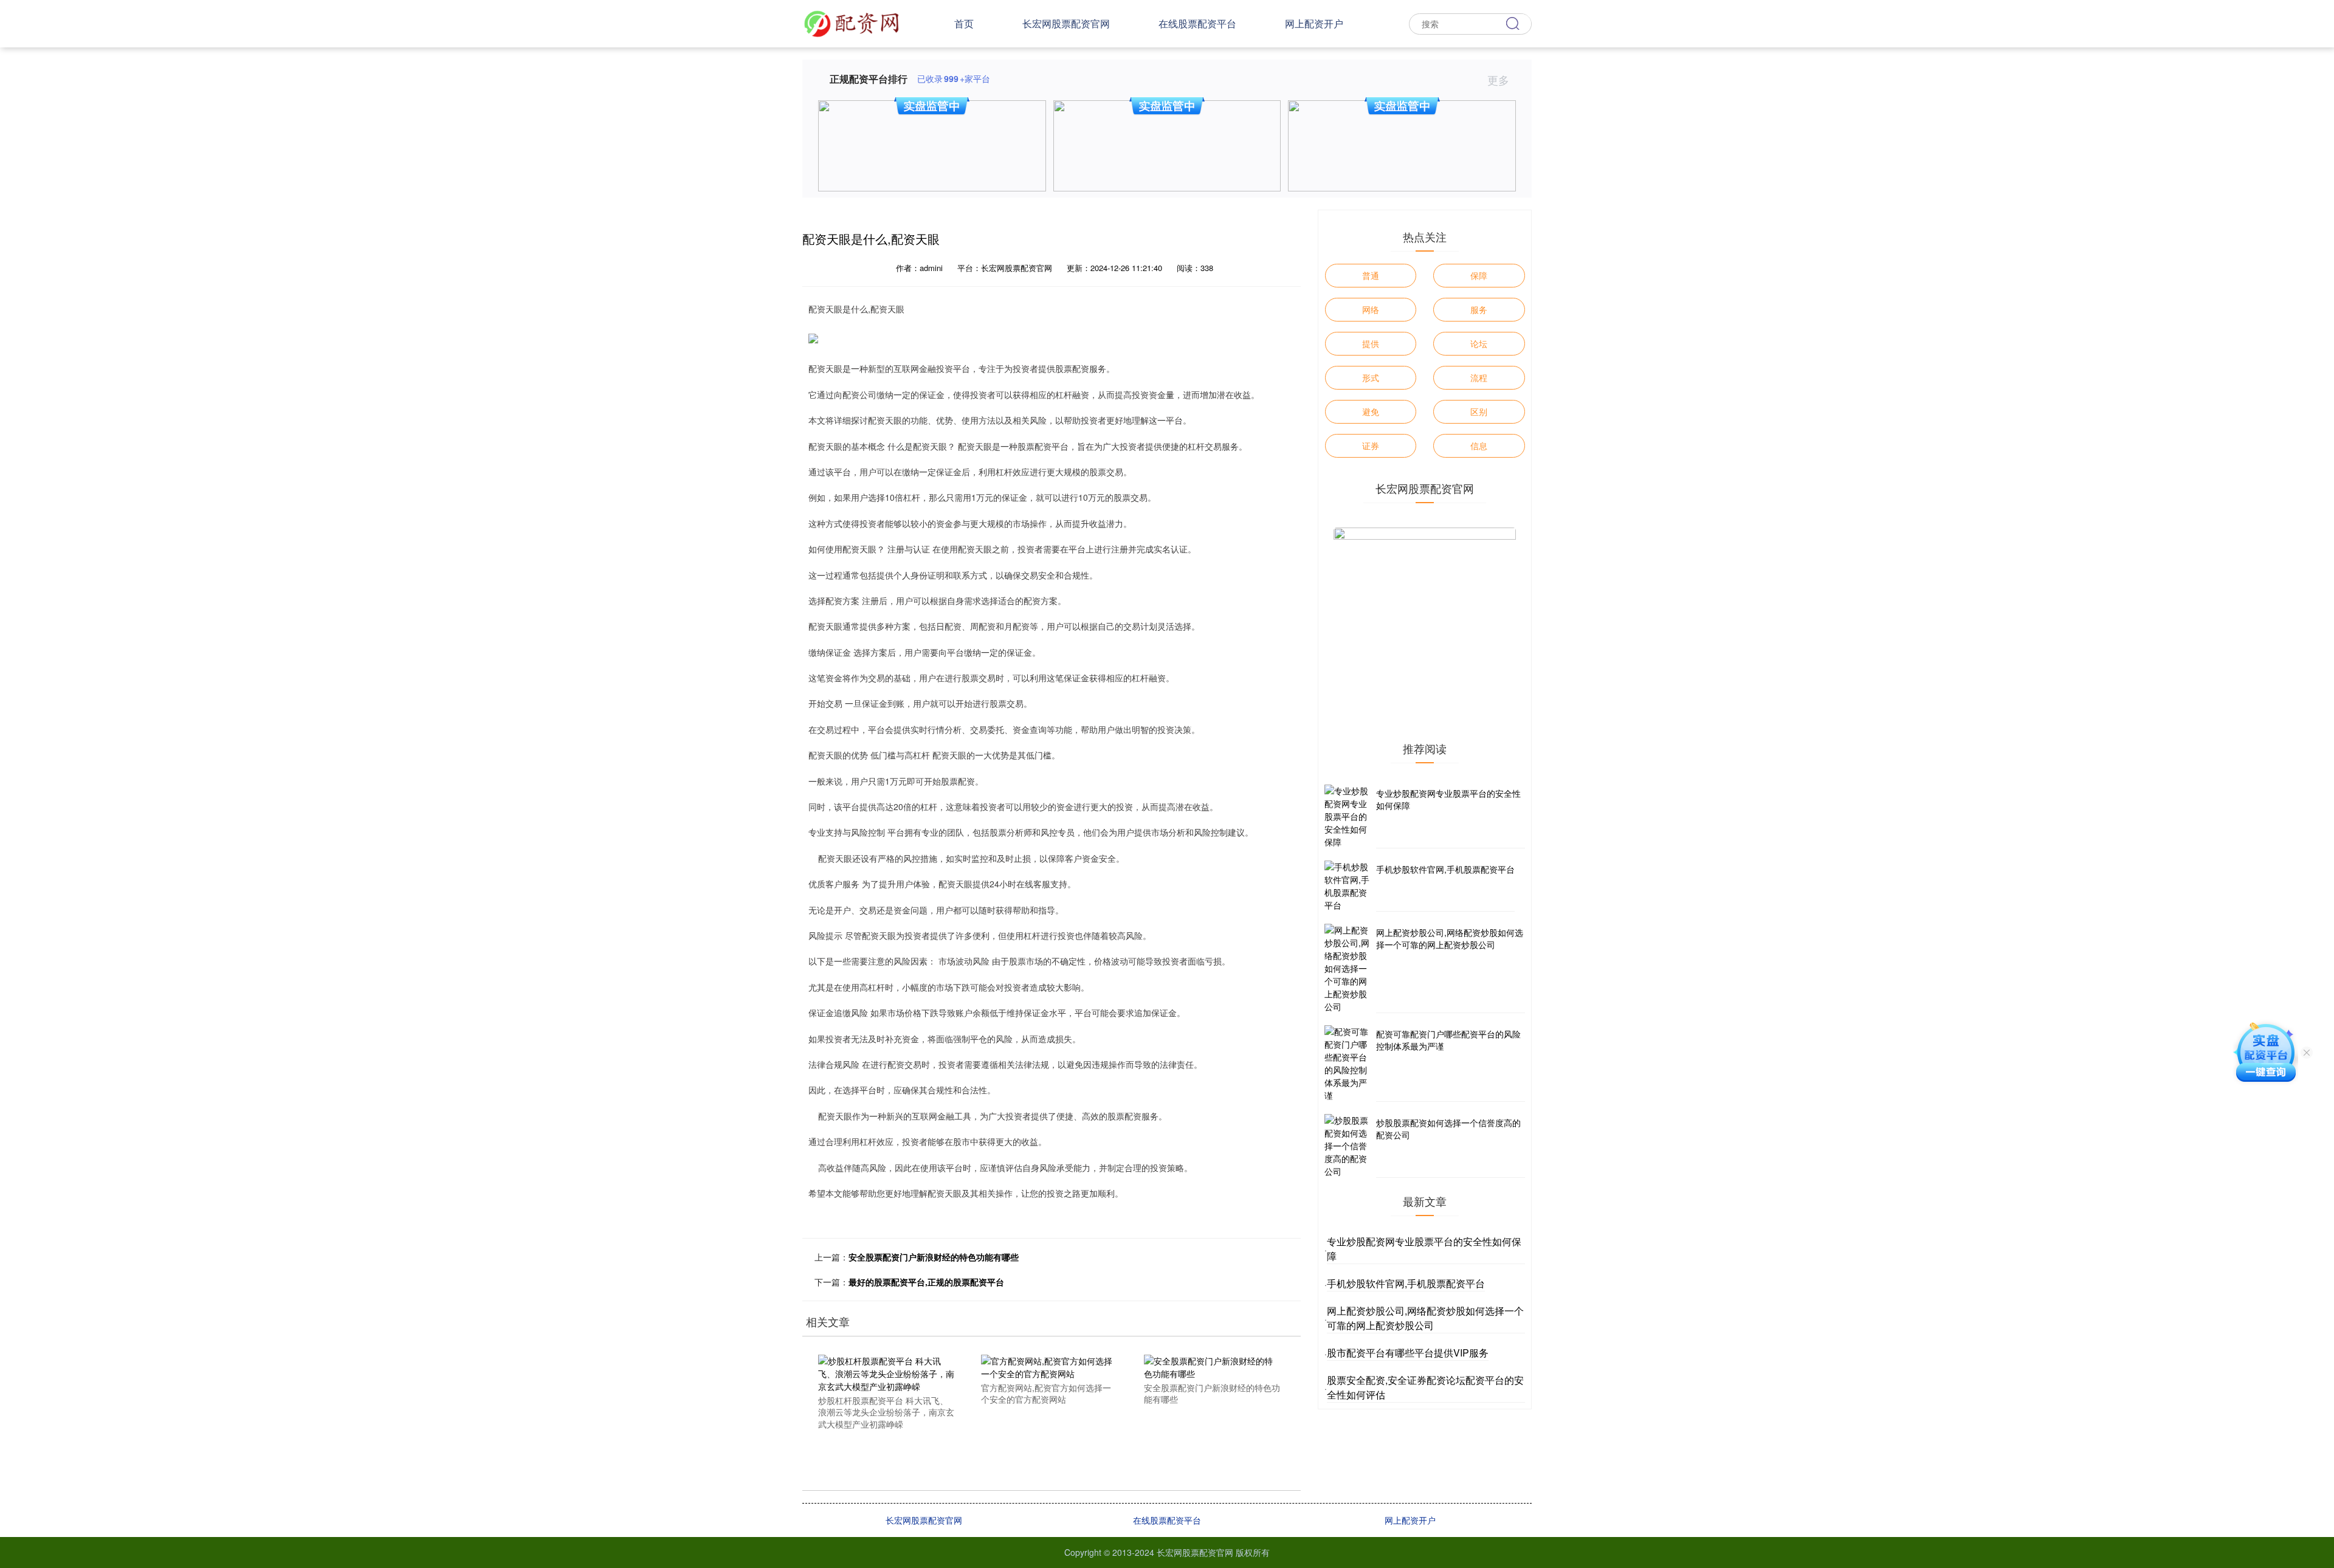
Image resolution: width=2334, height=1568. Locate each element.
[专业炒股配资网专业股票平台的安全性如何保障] (1349, 817)
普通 (1371, 275)
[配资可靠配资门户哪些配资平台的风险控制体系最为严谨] (1349, 1064)
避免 (1371, 411)
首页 (964, 23)
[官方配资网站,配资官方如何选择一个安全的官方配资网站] (1049, 1366)
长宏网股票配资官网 (1066, 23)
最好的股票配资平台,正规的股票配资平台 (926, 1282)
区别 (1479, 411)
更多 (1500, 80)
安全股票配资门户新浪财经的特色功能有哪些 (934, 1257)
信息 (1479, 445)
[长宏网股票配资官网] (852, 22)
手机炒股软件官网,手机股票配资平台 (1445, 869)
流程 (1479, 377)
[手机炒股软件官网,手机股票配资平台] (1349, 886)
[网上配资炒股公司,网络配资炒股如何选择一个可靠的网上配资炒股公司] (1349, 968)
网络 (1371, 309)
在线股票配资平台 (1197, 23)
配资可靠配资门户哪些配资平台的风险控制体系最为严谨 (1448, 1040)
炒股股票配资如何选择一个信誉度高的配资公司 (1448, 1129)
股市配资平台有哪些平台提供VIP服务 (1408, 1353)
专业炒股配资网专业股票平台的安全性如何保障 (1448, 799)
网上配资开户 (1314, 23)
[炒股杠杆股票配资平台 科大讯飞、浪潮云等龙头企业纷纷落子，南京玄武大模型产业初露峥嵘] (886, 1372)
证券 (1371, 445)
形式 (1371, 377)
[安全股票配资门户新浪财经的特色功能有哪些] (1212, 1366)
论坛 (1479, 343)
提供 (1371, 343)
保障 (1479, 275)
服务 (1479, 309)
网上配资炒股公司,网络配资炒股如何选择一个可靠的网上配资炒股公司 (1450, 938)
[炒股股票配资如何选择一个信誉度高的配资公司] (1349, 1146)
